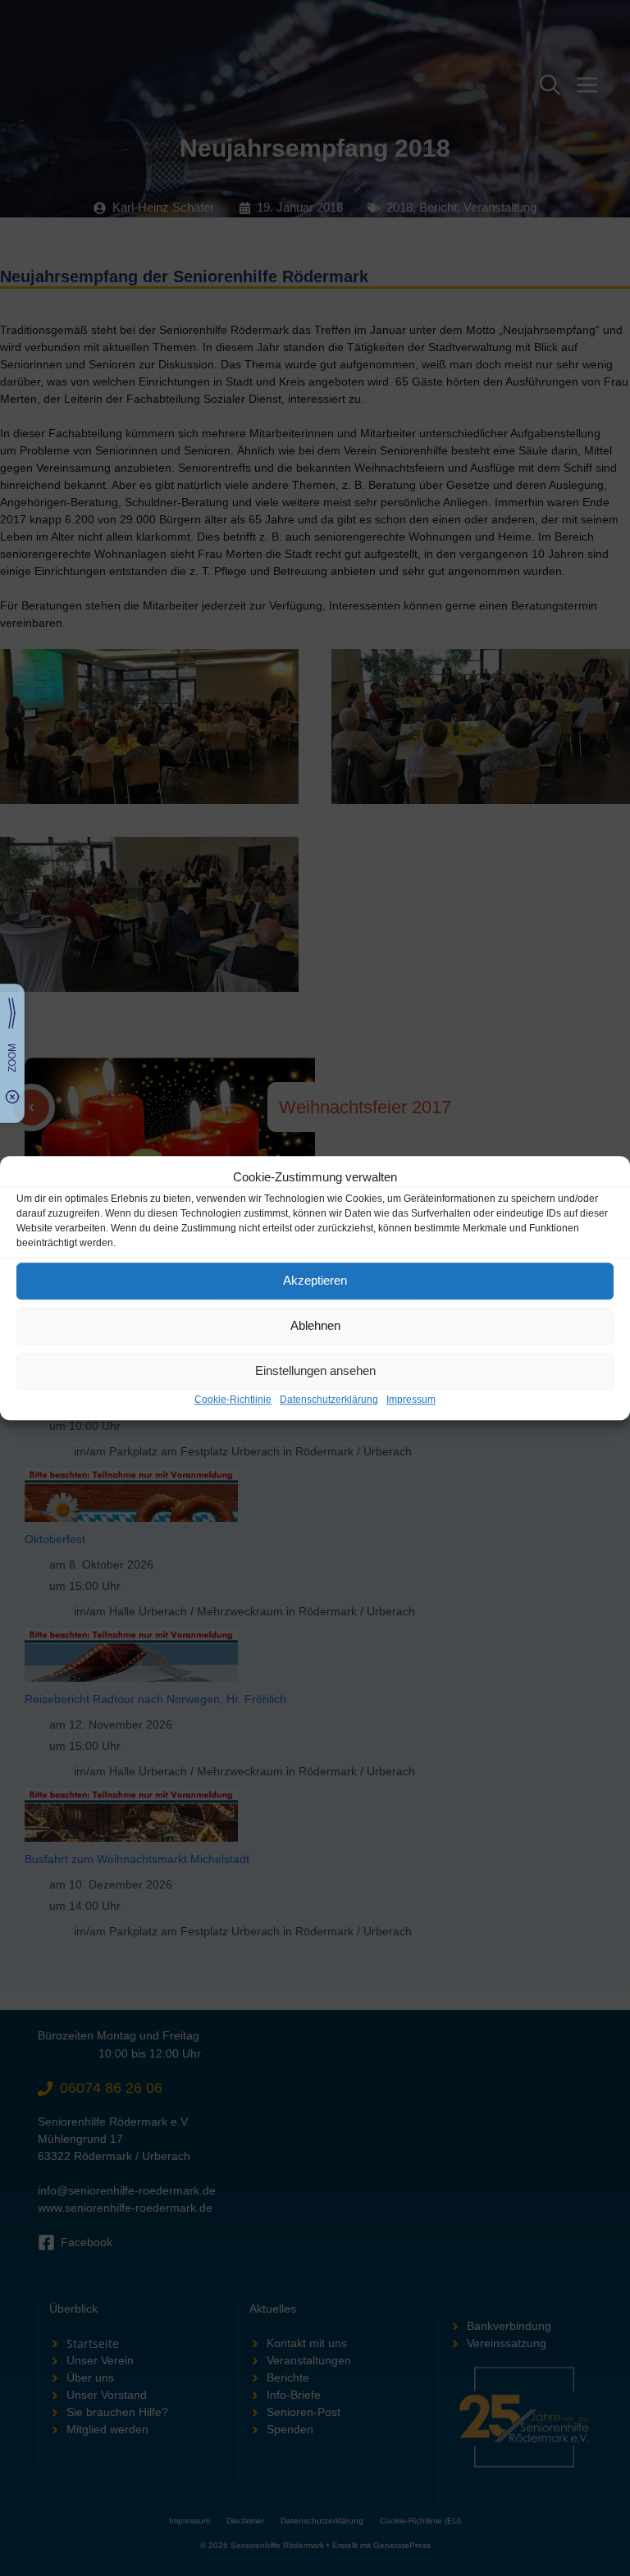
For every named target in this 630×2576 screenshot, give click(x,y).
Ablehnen (315, 1325)
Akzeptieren (315, 1280)
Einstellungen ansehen (315, 1370)
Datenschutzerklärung (329, 1400)
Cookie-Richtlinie (233, 1400)
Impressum (411, 1400)
